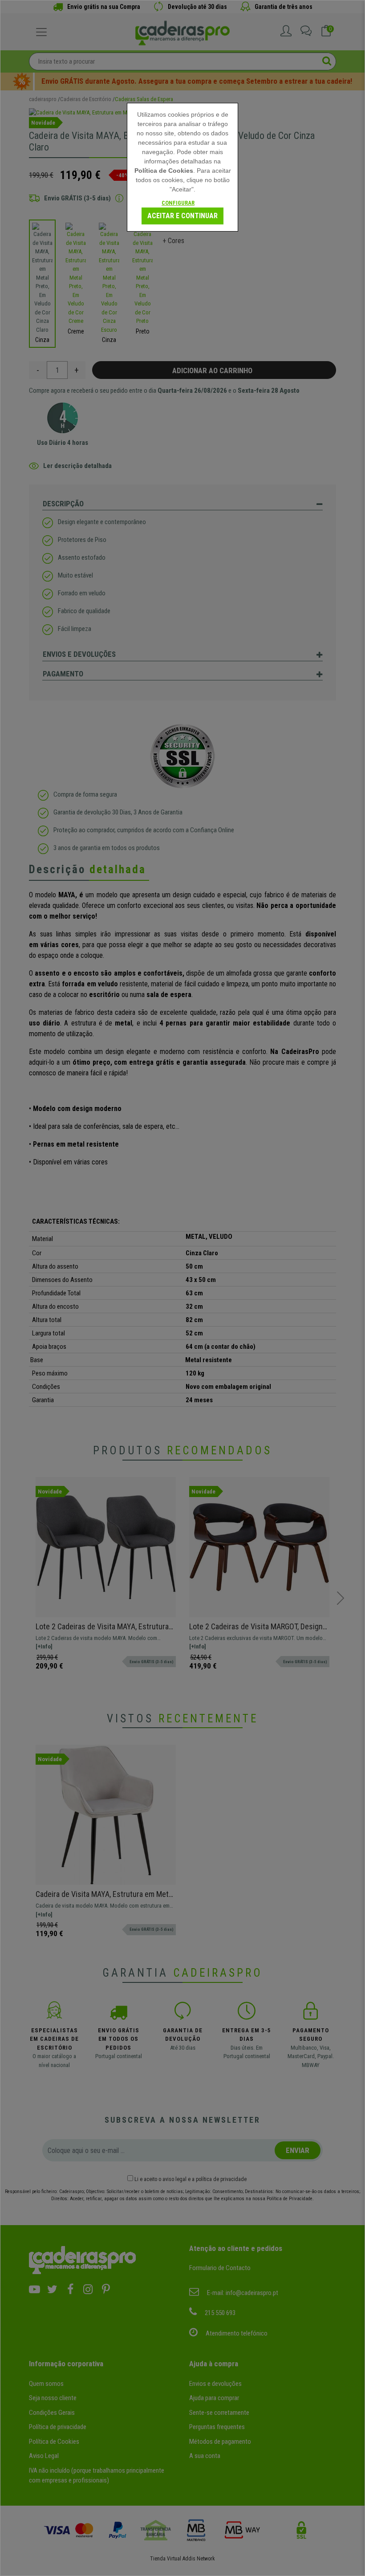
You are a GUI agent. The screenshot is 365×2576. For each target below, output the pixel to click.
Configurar (178, 203)
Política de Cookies (164, 171)
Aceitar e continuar (182, 216)
